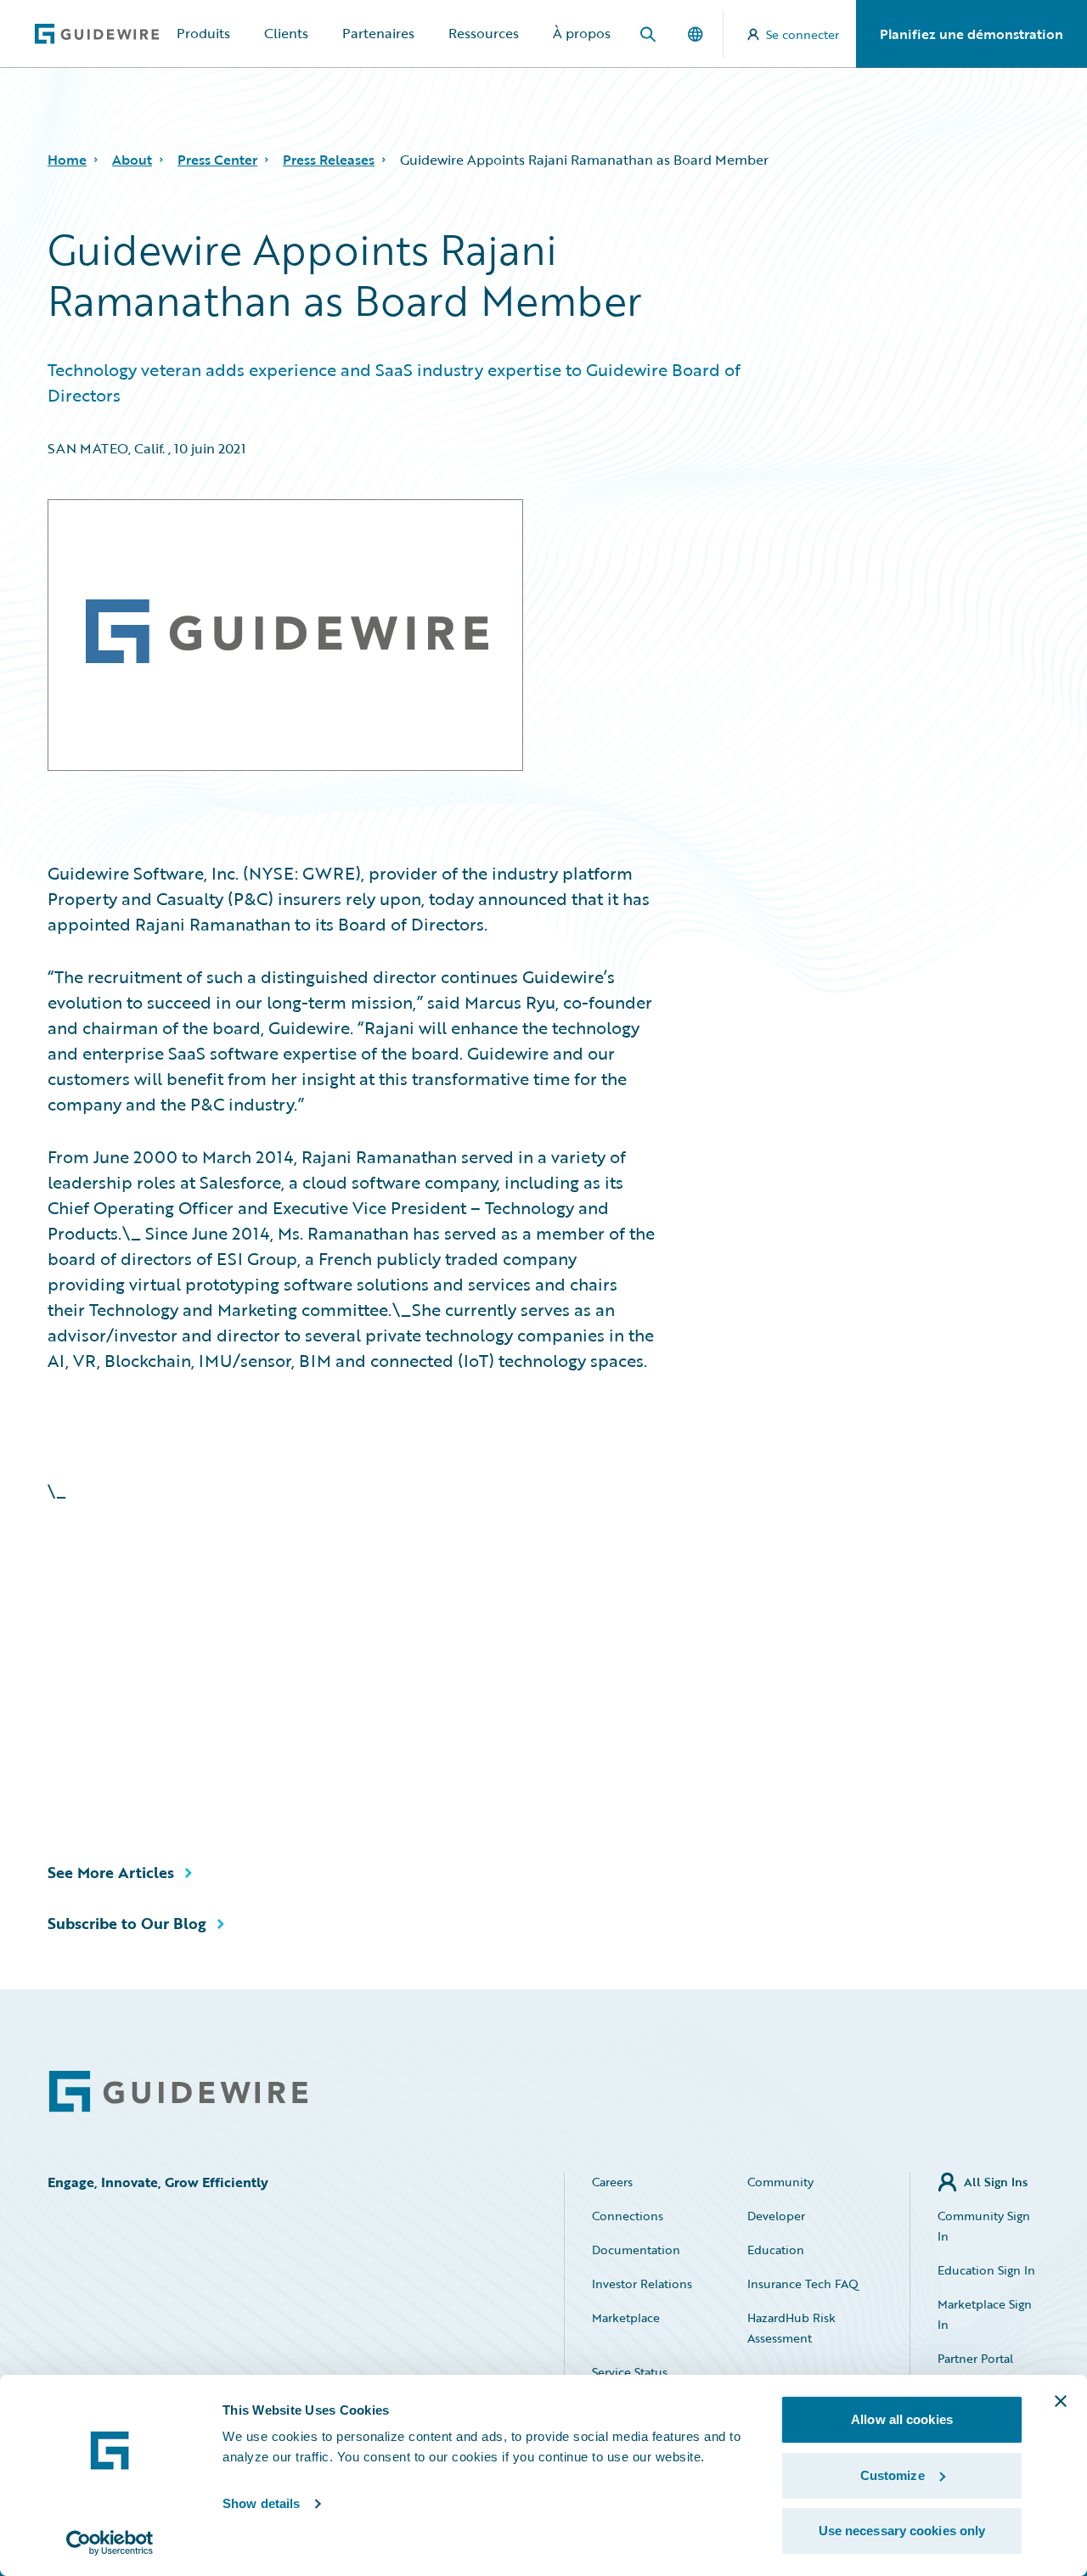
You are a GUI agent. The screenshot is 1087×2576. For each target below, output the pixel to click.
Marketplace (626, 2317)
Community (780, 2182)
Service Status (630, 2372)
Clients (286, 33)
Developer (776, 2216)
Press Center (217, 160)
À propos (582, 33)
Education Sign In (986, 2270)
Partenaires (378, 33)
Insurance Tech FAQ (803, 2284)
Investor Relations (642, 2284)
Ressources (484, 33)
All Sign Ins (996, 2182)
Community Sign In (984, 2226)
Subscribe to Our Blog (127, 1923)
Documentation (636, 2250)
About (132, 160)
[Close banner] (1061, 2401)
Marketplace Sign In (985, 2314)
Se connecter (803, 34)
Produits (203, 33)
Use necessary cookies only (902, 2531)
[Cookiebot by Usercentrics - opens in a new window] (110, 2543)
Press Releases (329, 160)
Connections (628, 2216)
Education (776, 2250)
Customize (893, 2475)
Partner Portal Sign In (975, 2368)
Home (67, 160)
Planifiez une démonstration (972, 34)
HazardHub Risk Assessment (791, 2328)
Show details (261, 2503)
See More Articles (111, 1872)
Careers (612, 2182)
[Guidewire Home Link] (178, 2092)
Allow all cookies (902, 2419)
